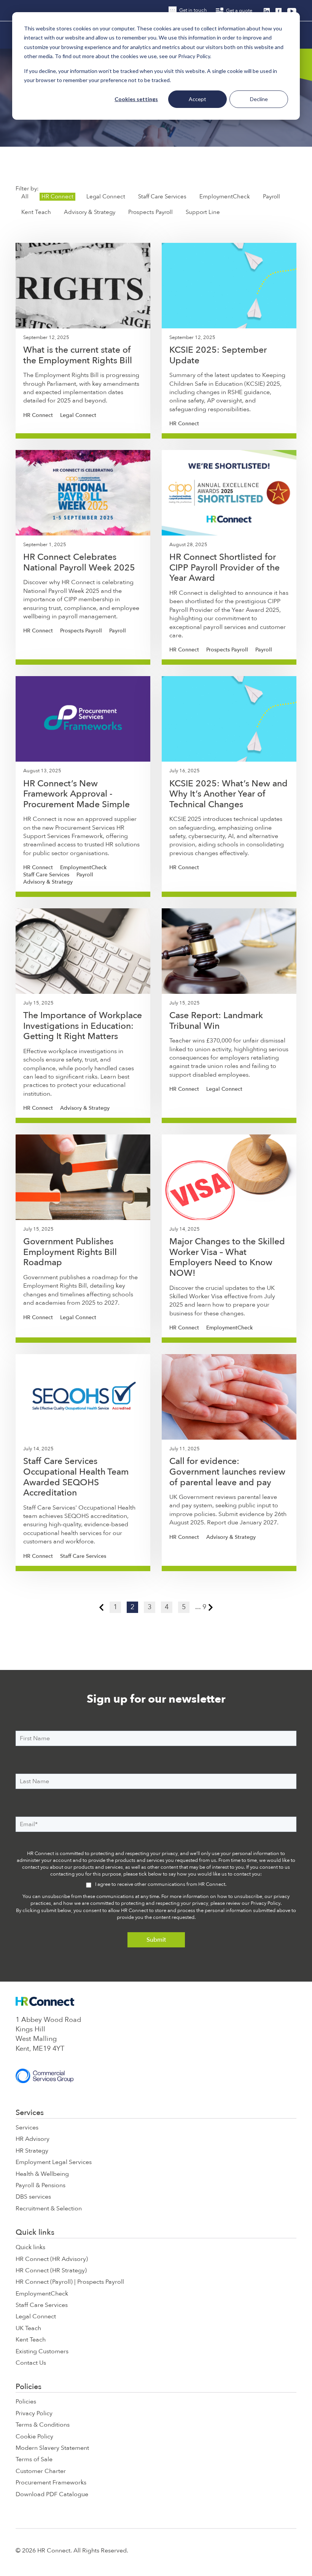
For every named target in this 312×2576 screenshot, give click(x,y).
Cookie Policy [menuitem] (34, 2437)
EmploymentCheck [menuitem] (42, 2294)
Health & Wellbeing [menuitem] (42, 2174)
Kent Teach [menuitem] (31, 2340)
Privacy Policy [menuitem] (34, 2413)
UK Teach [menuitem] (28, 2328)
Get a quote (239, 11)
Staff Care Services (162, 196)
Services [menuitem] (30, 2113)
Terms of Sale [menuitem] (34, 2459)
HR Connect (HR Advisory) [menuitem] (52, 2259)
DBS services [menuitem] (33, 2197)
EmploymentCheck (225, 196)
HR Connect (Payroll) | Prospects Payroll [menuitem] (70, 2282)
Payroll (271, 196)
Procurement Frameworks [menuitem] (51, 2483)
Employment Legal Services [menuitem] (54, 2162)
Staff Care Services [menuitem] (42, 2305)
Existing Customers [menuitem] (42, 2351)
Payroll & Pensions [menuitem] (41, 2185)
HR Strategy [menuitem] (32, 2151)
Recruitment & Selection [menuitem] (49, 2208)
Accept (197, 99)
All (25, 196)
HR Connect (57, 196)
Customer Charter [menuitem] (41, 2471)
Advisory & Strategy (90, 212)
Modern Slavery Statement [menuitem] (52, 2448)
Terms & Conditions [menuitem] (43, 2425)
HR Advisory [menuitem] (33, 2139)
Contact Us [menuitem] (31, 2363)
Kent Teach (36, 212)
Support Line (203, 212)
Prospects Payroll (150, 212)
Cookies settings (136, 99)
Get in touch (193, 10)
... (198, 1607)
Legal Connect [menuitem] (36, 2316)
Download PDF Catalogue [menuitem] (52, 2494)
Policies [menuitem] (29, 2387)
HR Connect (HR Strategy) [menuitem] (51, 2270)
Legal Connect (106, 196)
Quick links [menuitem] (35, 2232)
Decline (259, 99)
